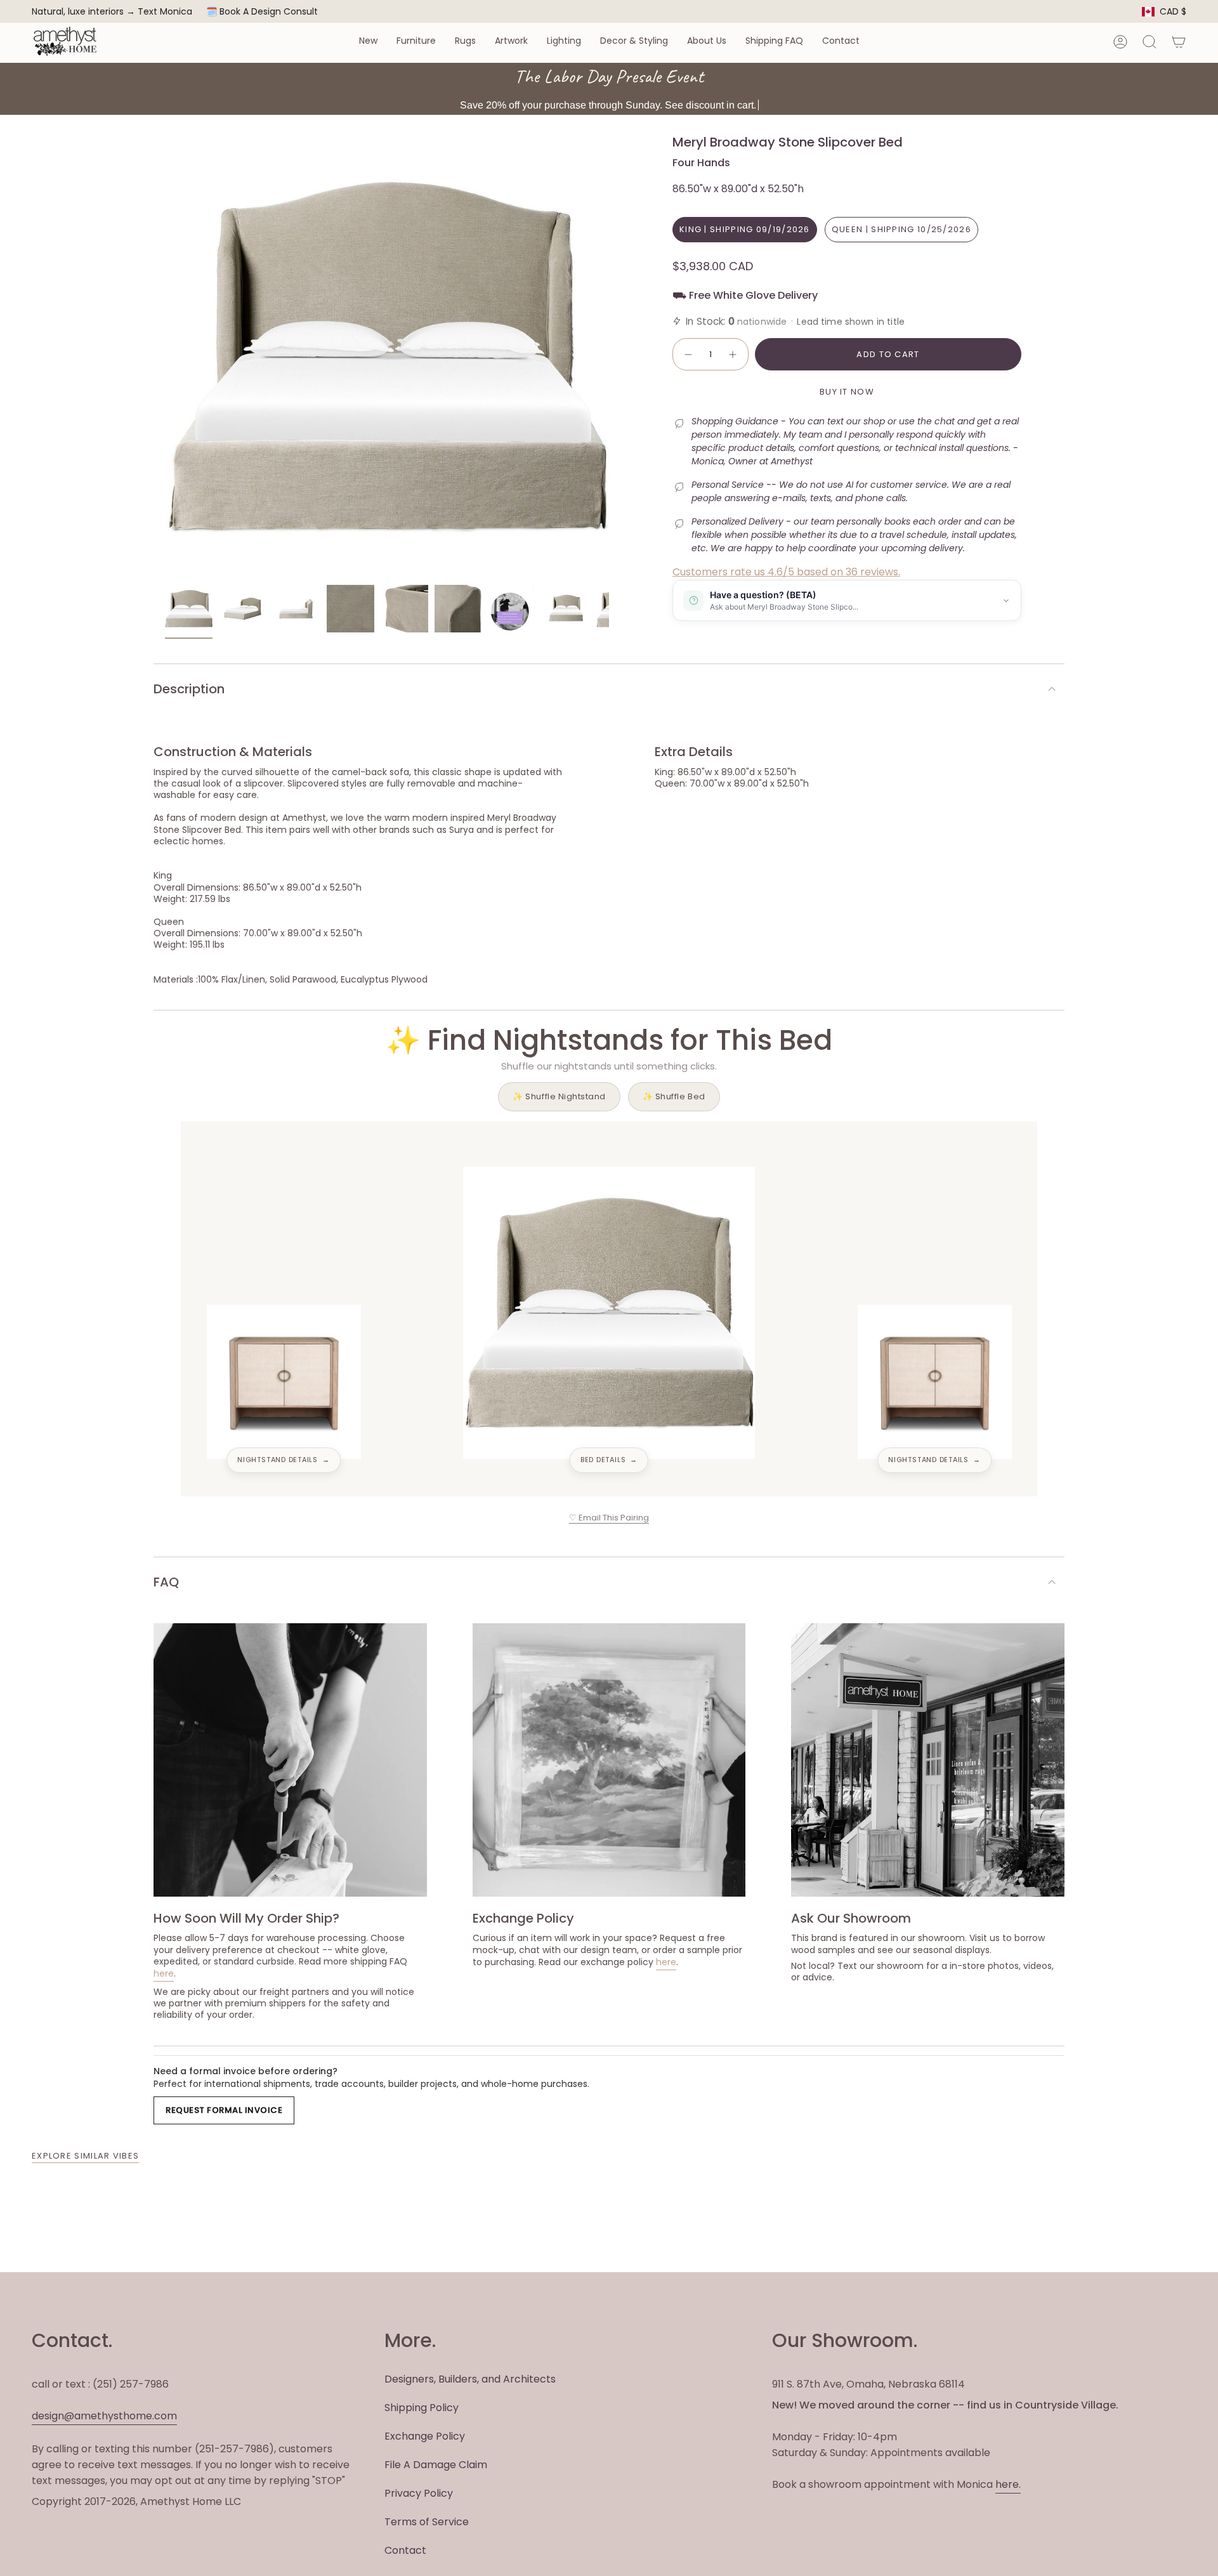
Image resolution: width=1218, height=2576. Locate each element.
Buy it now (847, 392)
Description (189, 689)
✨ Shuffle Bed (674, 1096)
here (164, 1973)
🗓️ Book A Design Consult (262, 11)
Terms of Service (427, 2522)
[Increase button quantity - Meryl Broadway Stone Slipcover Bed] (733, 355)
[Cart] (1179, 42)
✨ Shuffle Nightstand (559, 1096)
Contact (405, 2550)
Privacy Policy (419, 2493)
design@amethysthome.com (104, 2416)
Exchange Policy (425, 2436)
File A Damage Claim (436, 2465)
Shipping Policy (422, 2408)
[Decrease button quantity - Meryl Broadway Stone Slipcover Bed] (688, 355)
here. (1008, 2484)
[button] (368, 42)
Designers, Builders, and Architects (470, 2379)
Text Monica (165, 12)
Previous (165, 356)
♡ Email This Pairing (609, 1518)
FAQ (166, 1582)
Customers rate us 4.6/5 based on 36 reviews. (786, 572)
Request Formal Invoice (224, 2110)
